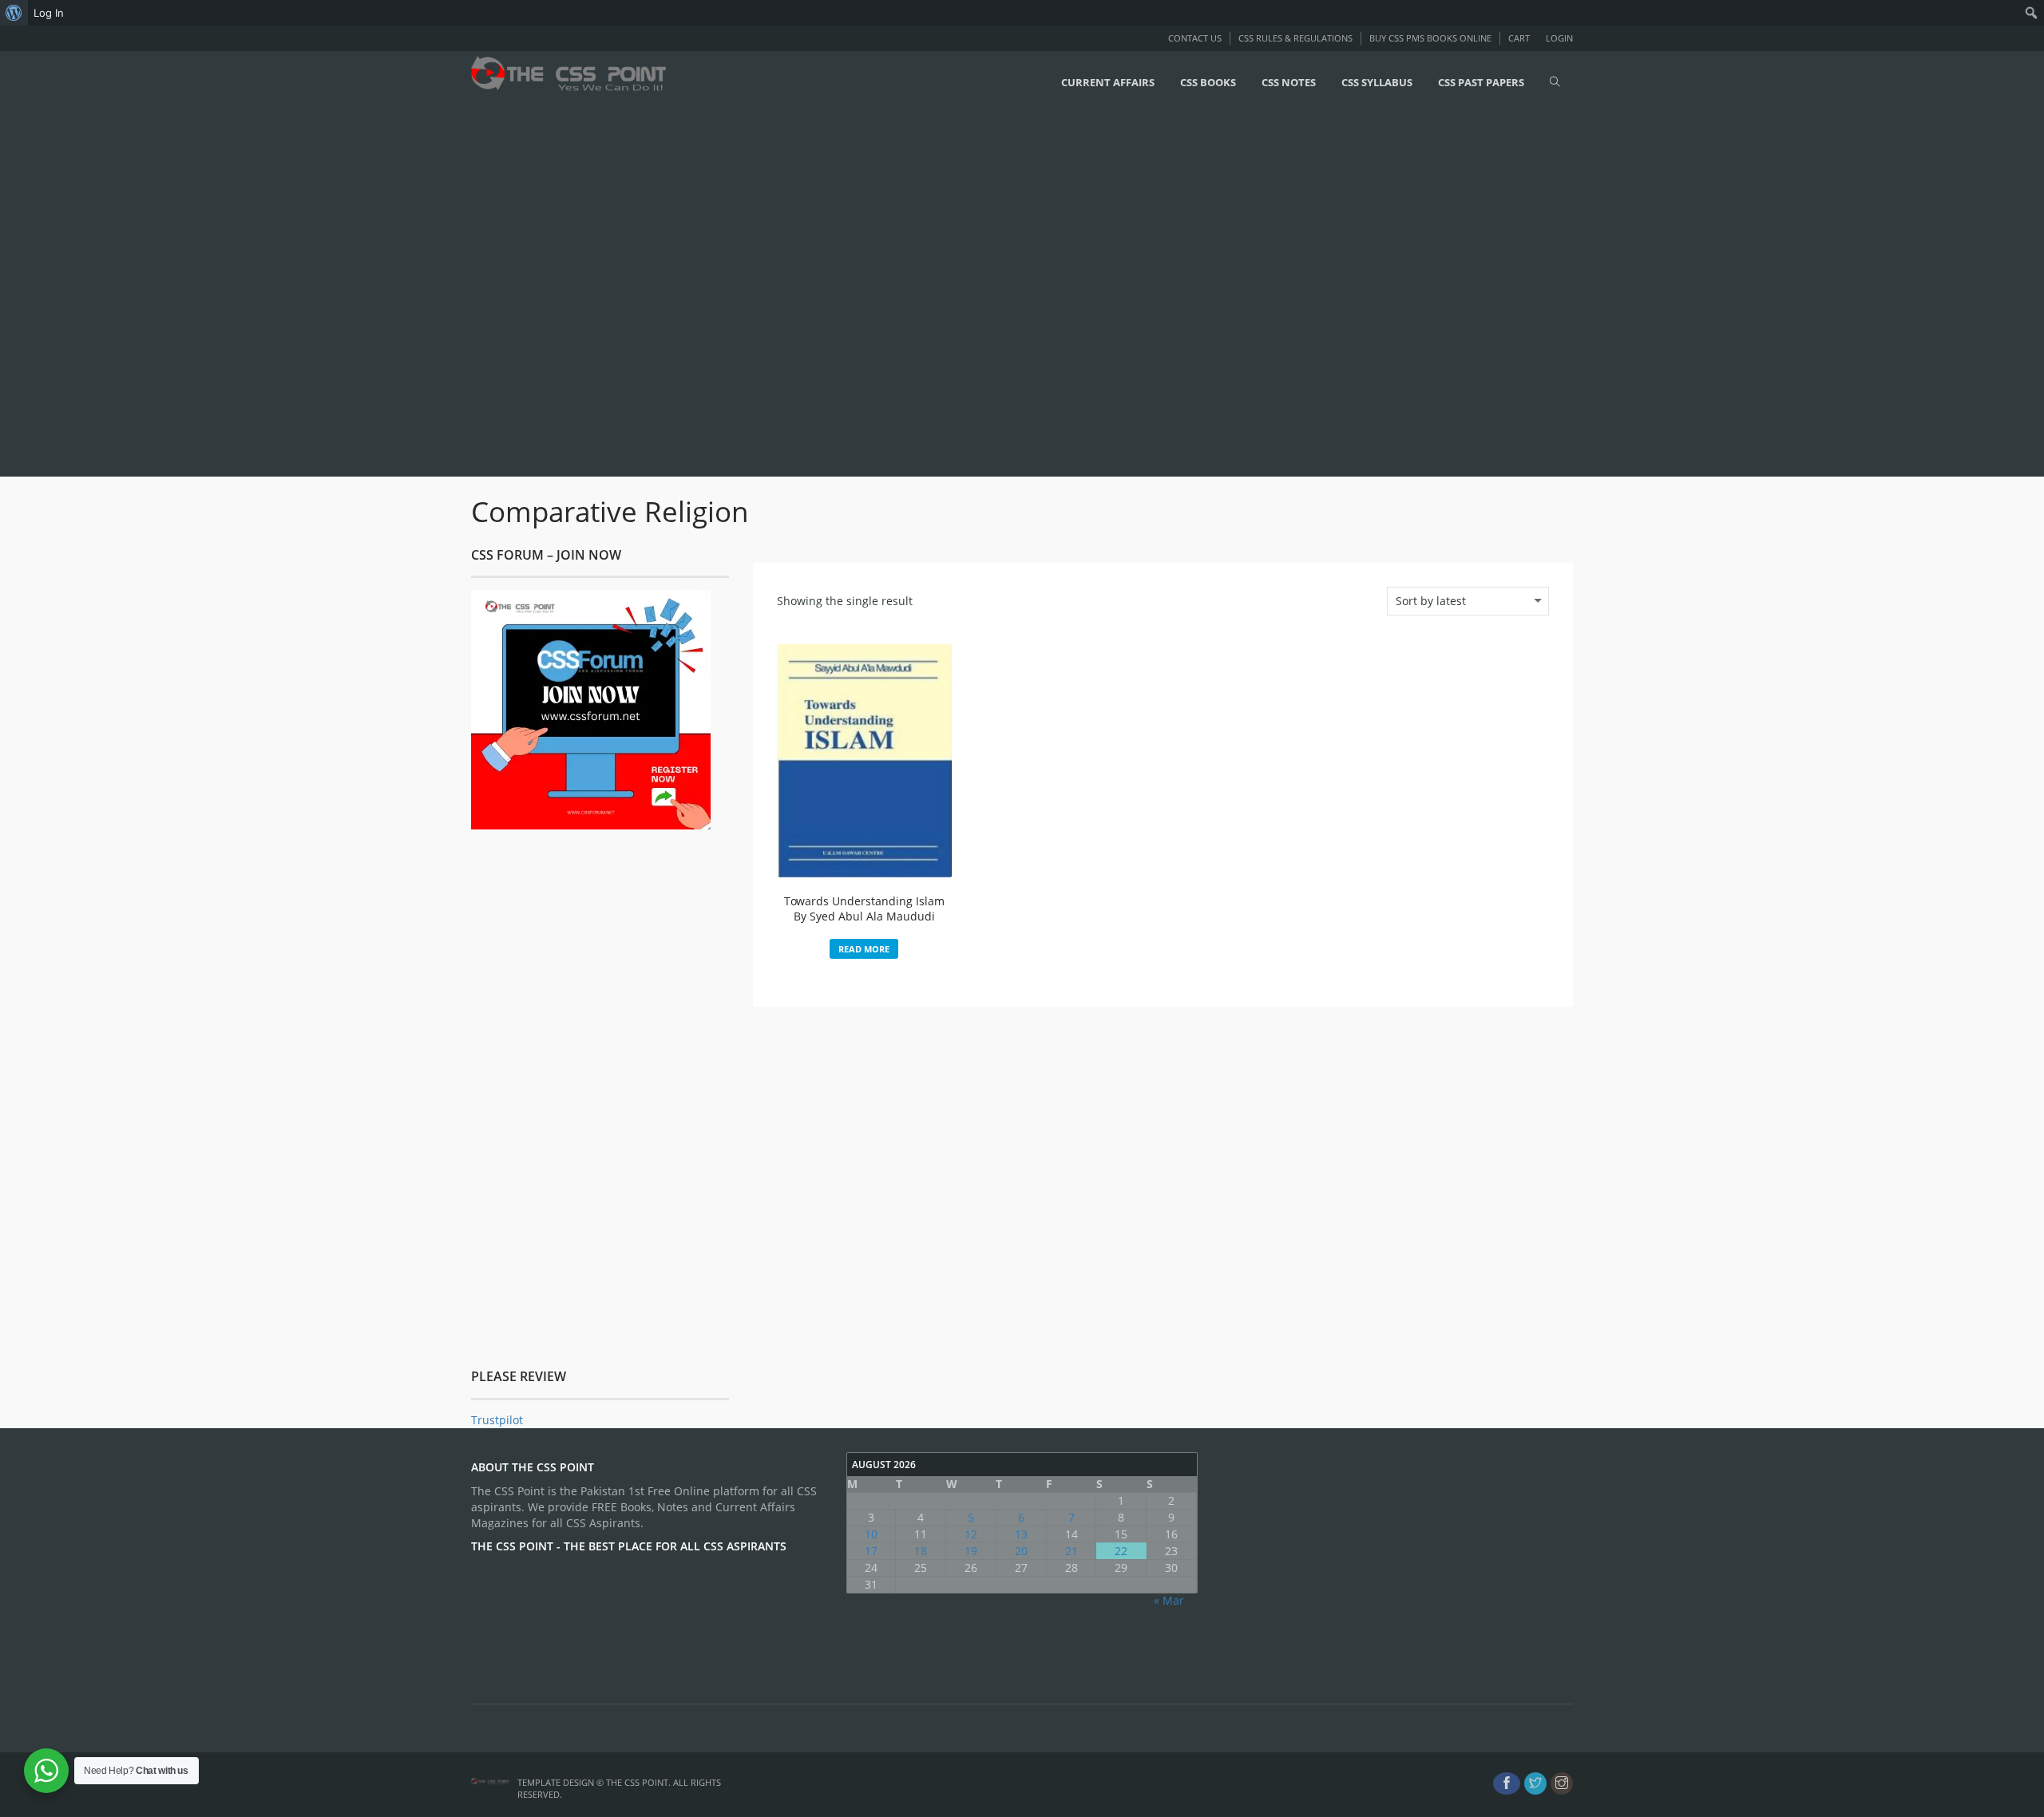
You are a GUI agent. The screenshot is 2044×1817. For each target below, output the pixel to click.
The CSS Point (637, 1782)
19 (971, 1551)
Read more (864, 949)
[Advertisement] (479, 293)
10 (871, 1534)
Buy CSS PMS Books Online (1430, 38)
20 (1021, 1551)
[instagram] (1562, 1783)
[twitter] (1535, 1783)
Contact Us (1195, 38)
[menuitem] (14, 13)
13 (1021, 1534)
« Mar (1169, 1600)
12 (971, 1534)
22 (1121, 1551)
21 (1072, 1551)
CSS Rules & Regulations (1295, 38)
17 (871, 1551)
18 (921, 1551)
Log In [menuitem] (49, 13)
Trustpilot (497, 1420)
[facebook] (1507, 1783)
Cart (1519, 38)
